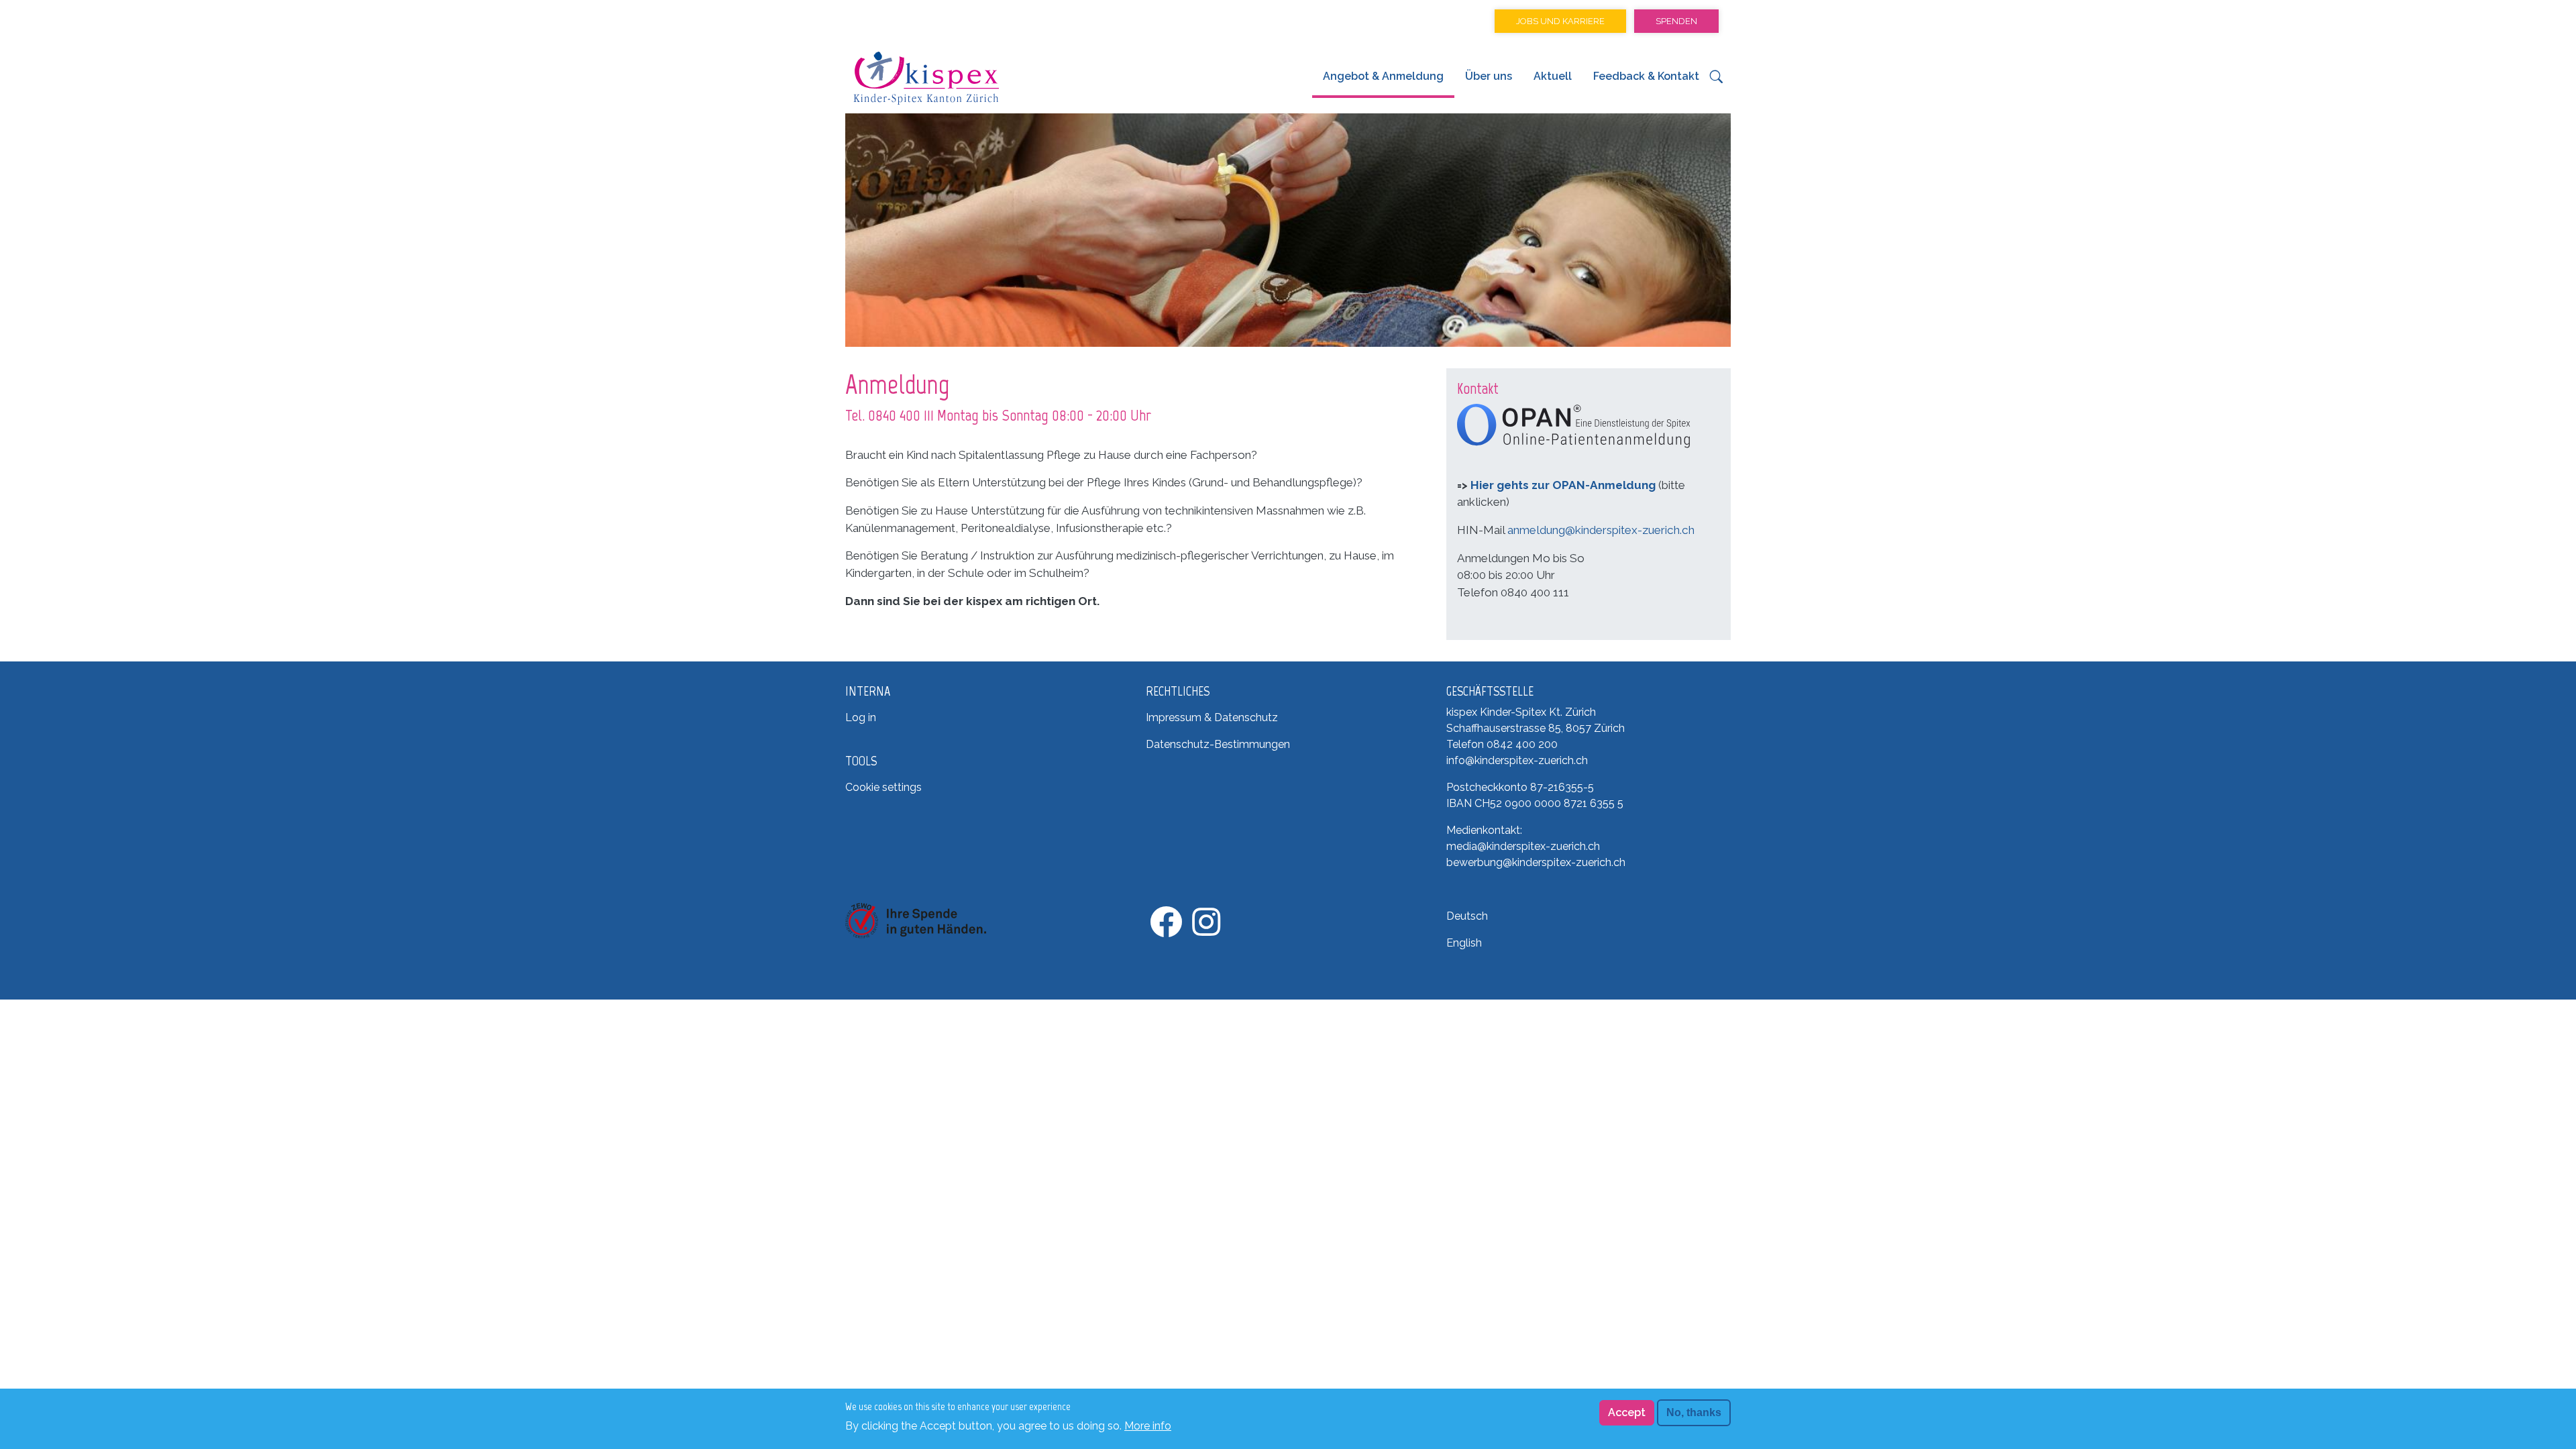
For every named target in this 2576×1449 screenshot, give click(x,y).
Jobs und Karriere (1560, 21)
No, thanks (1694, 1412)
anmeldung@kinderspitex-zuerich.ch (1601, 530)
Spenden (1676, 21)
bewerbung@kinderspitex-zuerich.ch (1536, 862)
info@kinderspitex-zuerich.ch (1517, 760)
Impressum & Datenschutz (1212, 717)
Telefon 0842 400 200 (1502, 744)
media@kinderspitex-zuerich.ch (1523, 846)
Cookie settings (883, 787)
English (1464, 943)
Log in (861, 717)
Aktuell (1553, 76)
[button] (1716, 80)
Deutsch (1467, 916)
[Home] (926, 78)
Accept (1627, 1412)
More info (1148, 1425)
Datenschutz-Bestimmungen (1218, 744)
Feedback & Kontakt (1646, 76)
